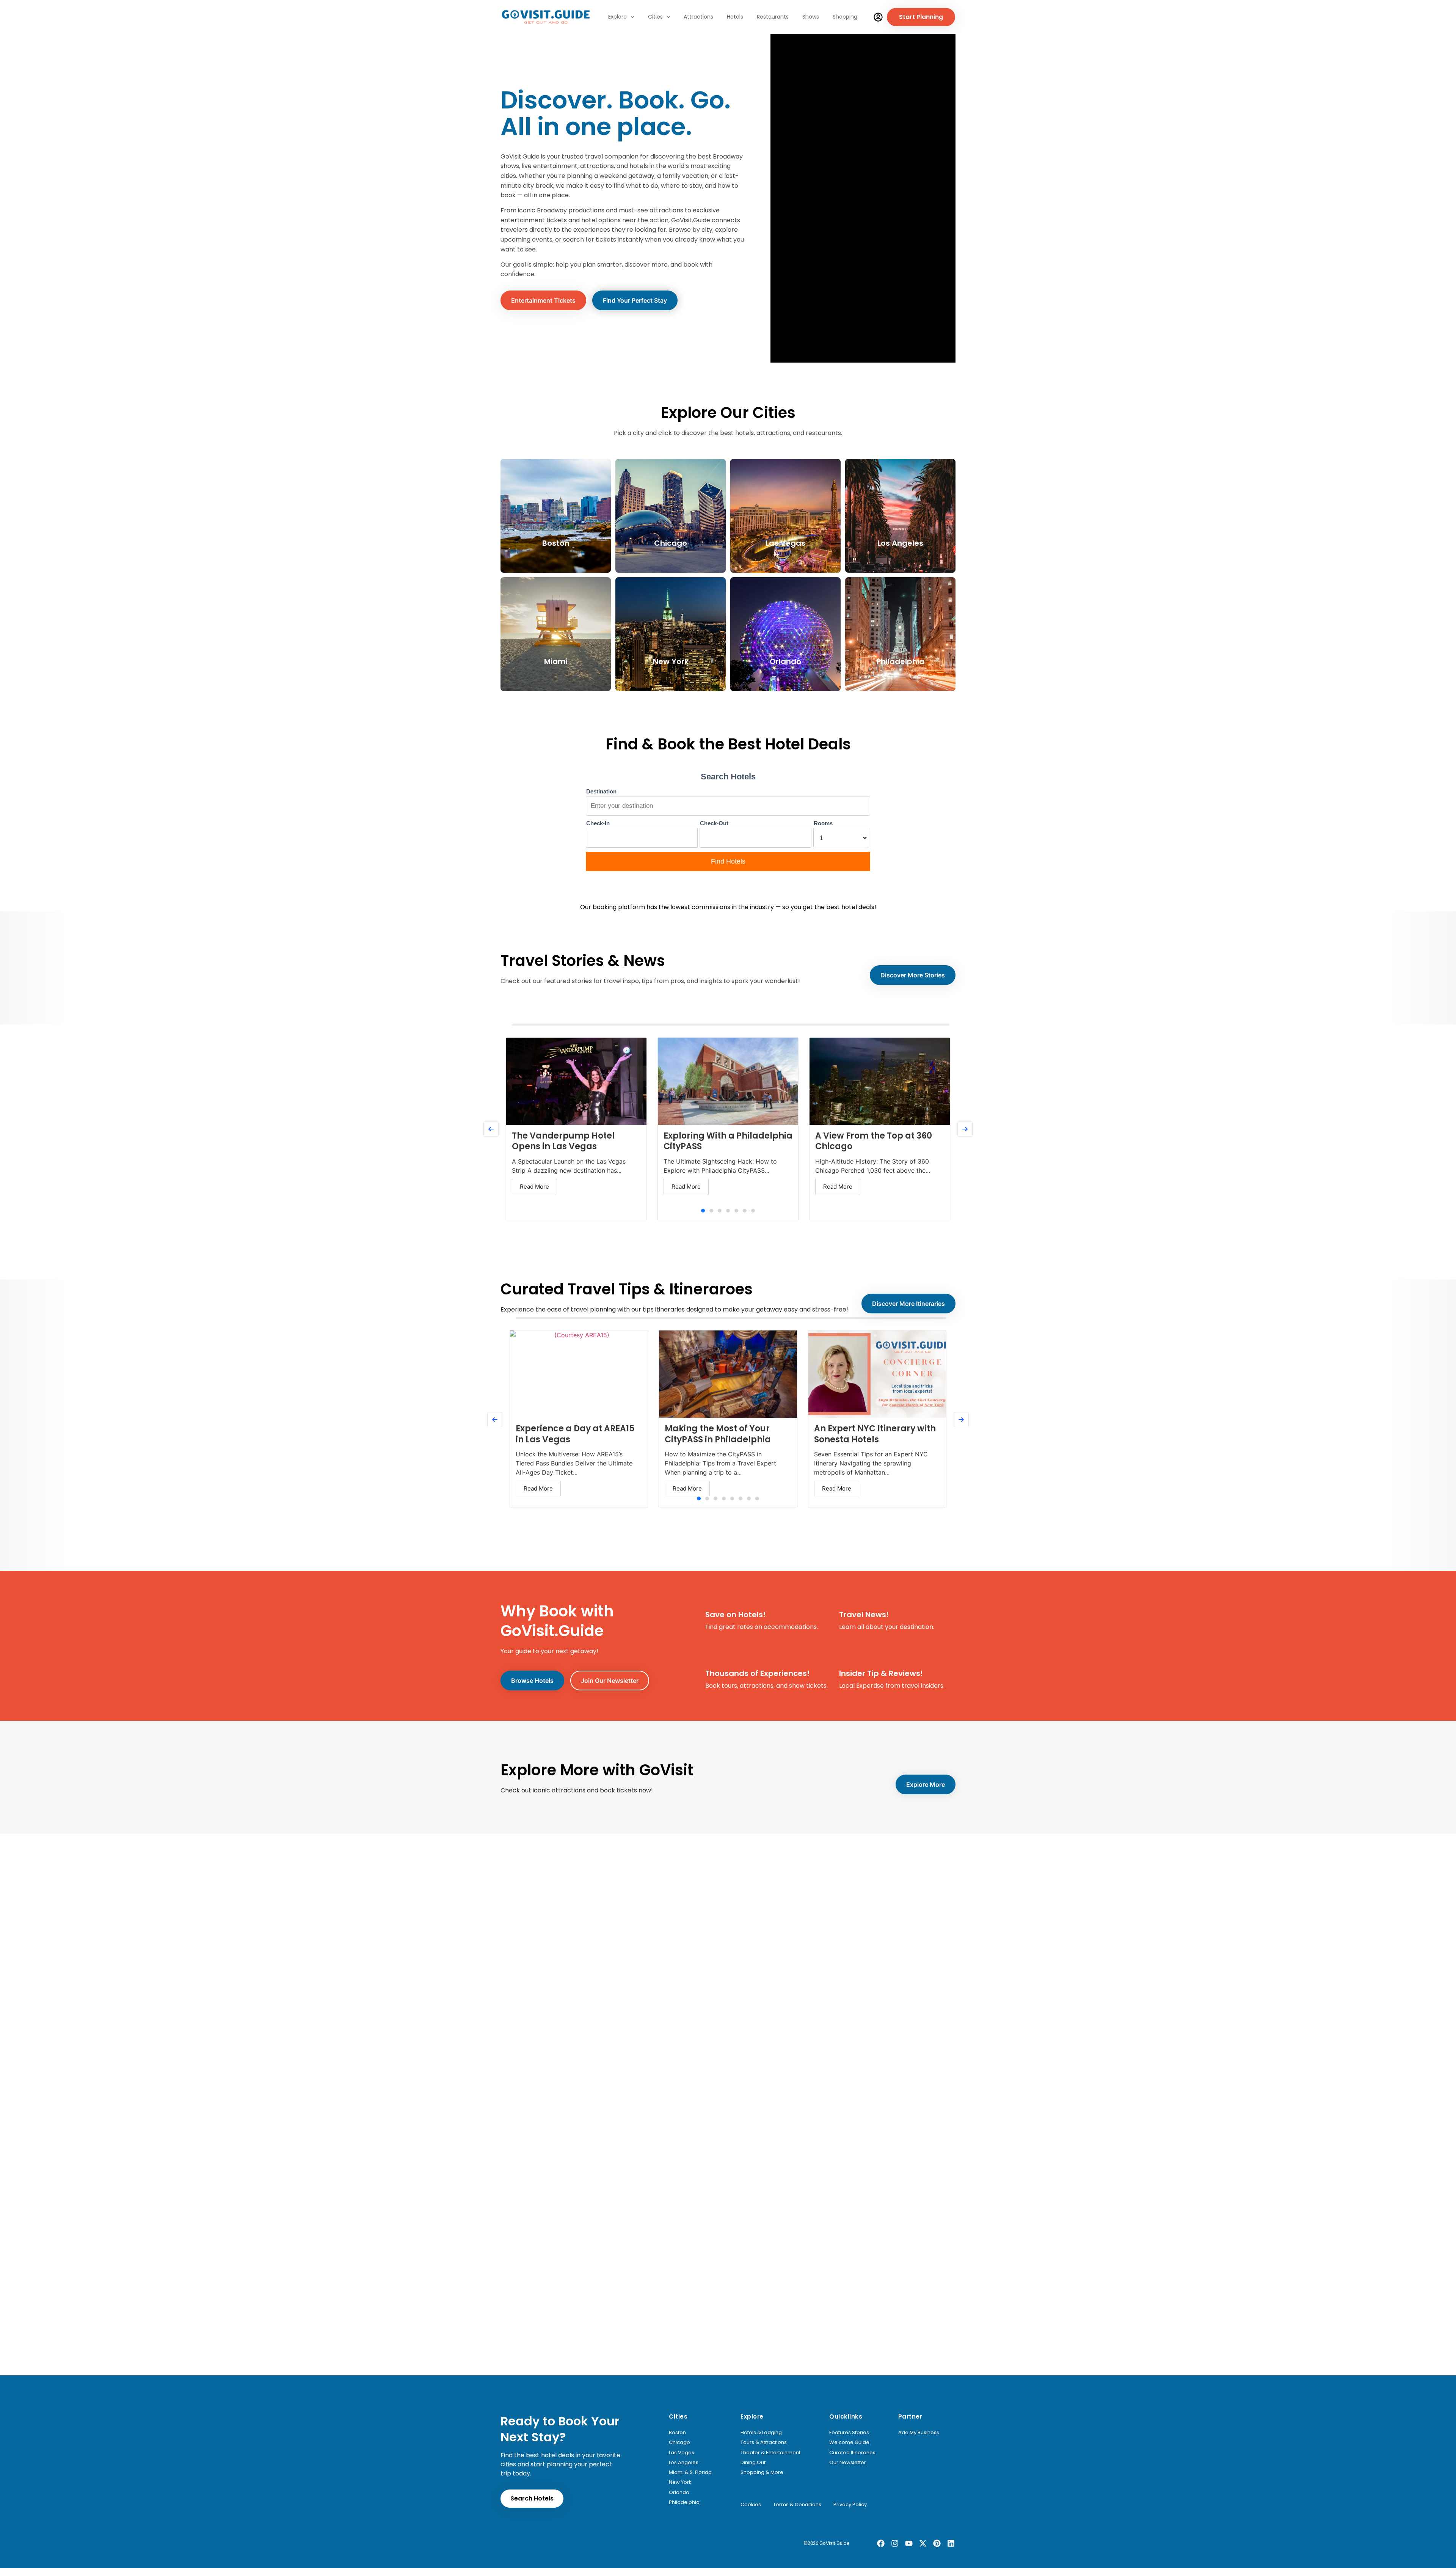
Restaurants (773, 17)
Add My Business (919, 2433)
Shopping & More (762, 2472)
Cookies (751, 2505)
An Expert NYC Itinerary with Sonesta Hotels (875, 1434)
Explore (617, 17)
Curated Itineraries (852, 2453)
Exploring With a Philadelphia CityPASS (728, 1141)
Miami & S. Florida (690, 2472)
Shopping (845, 17)
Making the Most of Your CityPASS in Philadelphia (718, 1434)
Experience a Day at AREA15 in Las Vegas (575, 1434)
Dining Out (753, 2463)
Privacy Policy (850, 2505)
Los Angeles (684, 2463)
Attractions (698, 17)
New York (680, 2482)
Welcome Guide (849, 2442)
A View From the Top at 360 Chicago (874, 1141)
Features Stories (849, 2433)
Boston (677, 2433)
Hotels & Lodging (761, 2433)
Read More (534, 1187)
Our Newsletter (848, 2463)
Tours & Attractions (764, 2442)
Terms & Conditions (797, 2505)
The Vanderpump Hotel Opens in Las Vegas (563, 1141)
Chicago (679, 2442)
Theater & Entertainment (770, 2453)
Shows (811, 17)
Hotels (735, 17)
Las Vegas (682, 2453)
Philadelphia (684, 2502)
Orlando (679, 2493)
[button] (703, 1211)
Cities (655, 17)
